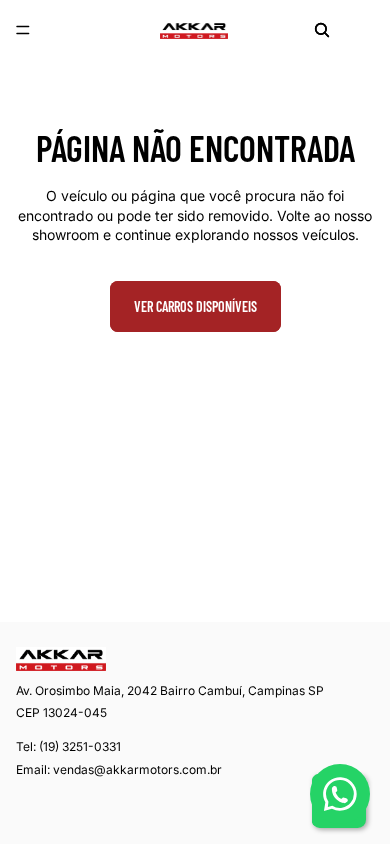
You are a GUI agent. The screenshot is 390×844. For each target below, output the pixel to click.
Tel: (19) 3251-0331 (68, 746)
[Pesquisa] (322, 30)
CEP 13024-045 (61, 713)
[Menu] (23, 30)
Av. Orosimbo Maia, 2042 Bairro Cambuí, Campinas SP (170, 690)
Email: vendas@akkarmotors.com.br (119, 769)
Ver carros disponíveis (195, 306)
